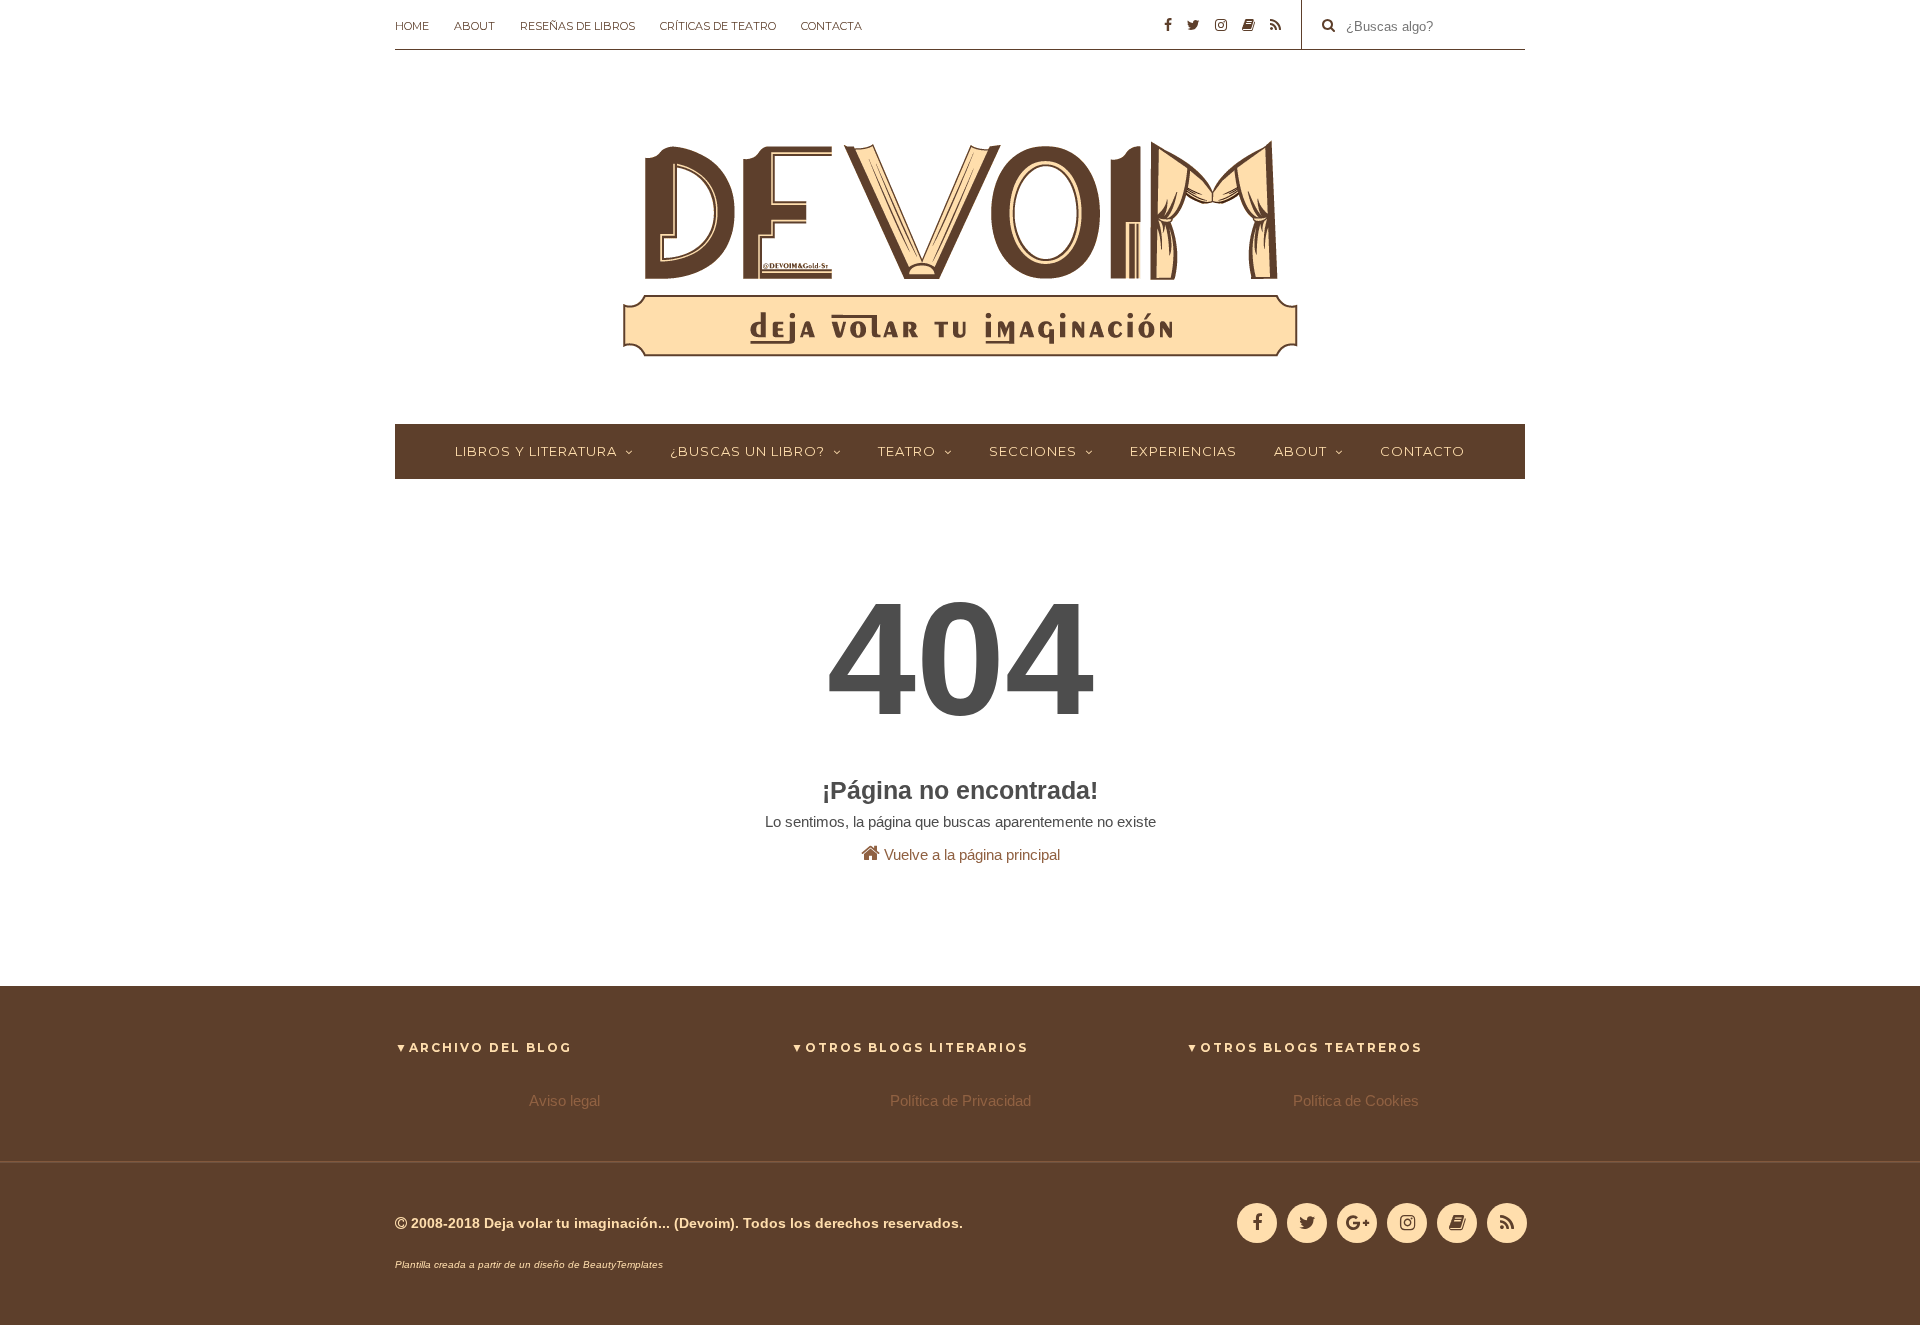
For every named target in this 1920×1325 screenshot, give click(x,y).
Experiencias (1183, 451)
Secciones (1033, 451)
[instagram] (1221, 25)
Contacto (1422, 451)
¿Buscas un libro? (747, 451)
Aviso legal (564, 1100)
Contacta (831, 26)
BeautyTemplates (623, 1264)
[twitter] (1193, 25)
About (474, 26)
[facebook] (1168, 25)
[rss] (1275, 25)
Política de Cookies (1356, 1100)
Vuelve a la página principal (970, 854)
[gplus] (1357, 1223)
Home (412, 26)
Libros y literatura (536, 451)
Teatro (907, 451)
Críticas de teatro (718, 26)
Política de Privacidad (960, 1100)
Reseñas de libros (577, 26)
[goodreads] (1248, 25)
